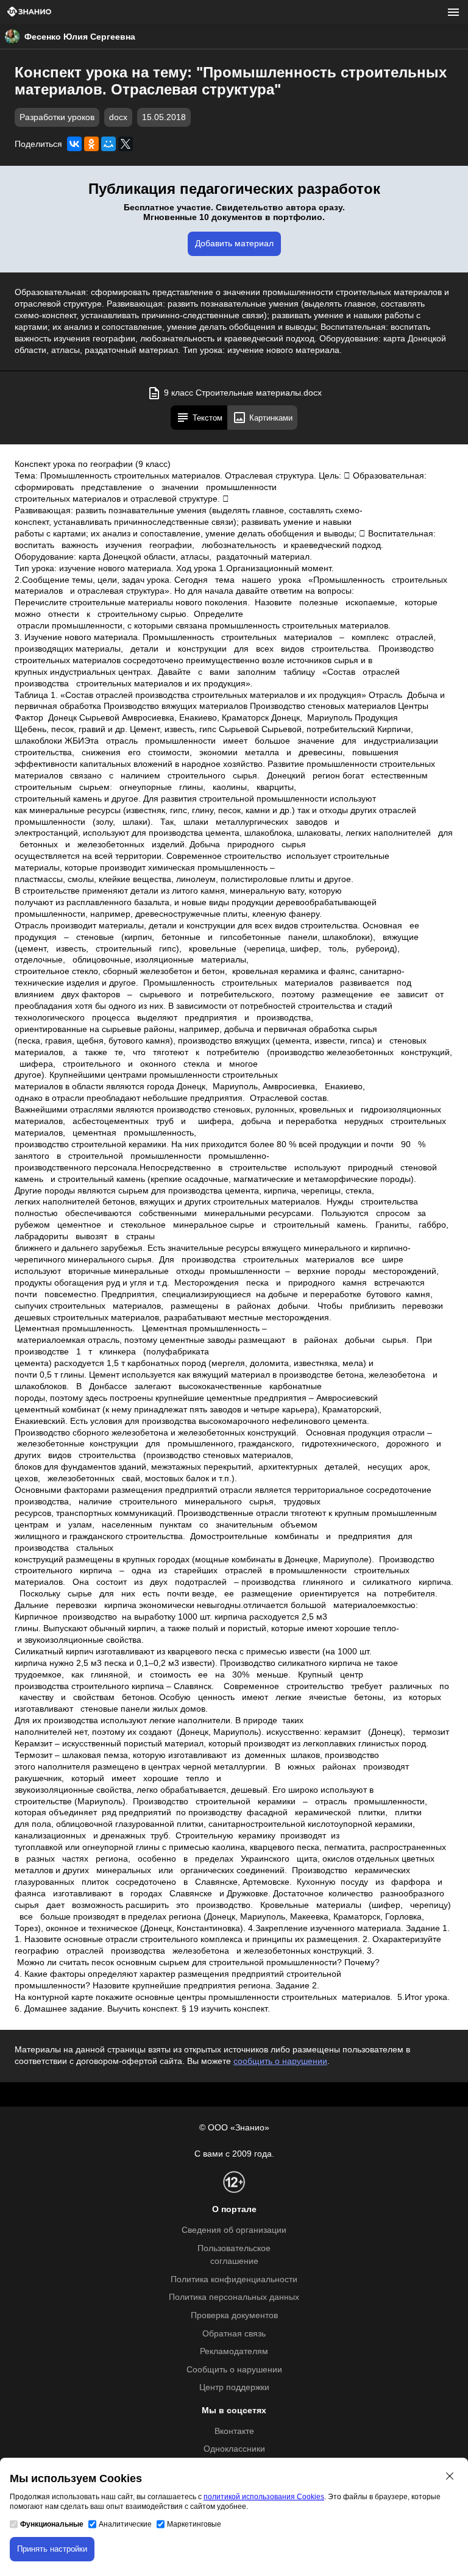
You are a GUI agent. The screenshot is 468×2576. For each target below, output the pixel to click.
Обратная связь (234, 2334)
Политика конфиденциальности (234, 2279)
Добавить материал (234, 244)
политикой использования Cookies (264, 2497)
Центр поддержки (234, 2387)
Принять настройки (52, 2549)
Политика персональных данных (234, 2297)
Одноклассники (234, 2449)
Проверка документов (234, 2315)
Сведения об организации (234, 2230)
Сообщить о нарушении (234, 2370)
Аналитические (125, 2524)
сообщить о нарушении (280, 2061)
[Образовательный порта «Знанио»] (29, 12)
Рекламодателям (234, 2351)
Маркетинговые (194, 2524)
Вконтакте (234, 2431)
